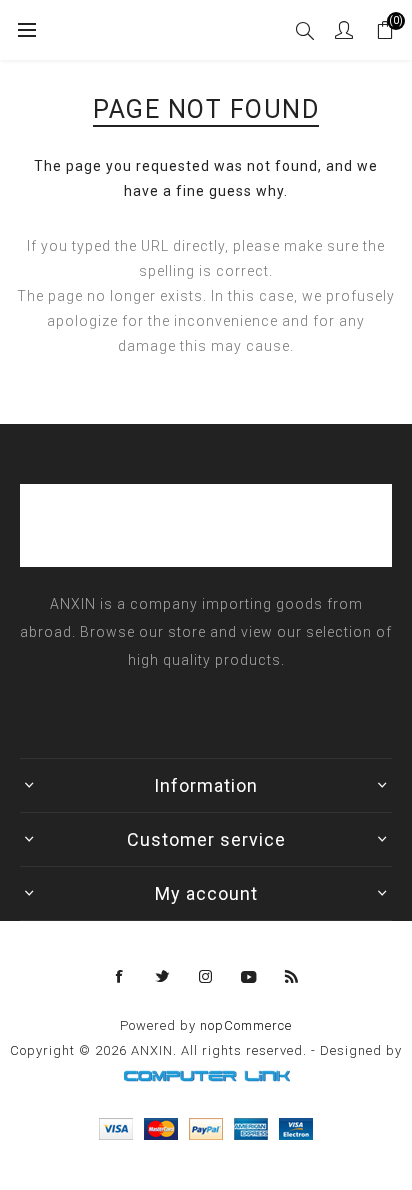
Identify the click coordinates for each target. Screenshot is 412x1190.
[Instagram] (206, 977)
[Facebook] (120, 977)
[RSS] (292, 977)
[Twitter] (163, 977)
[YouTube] (249, 977)
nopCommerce (246, 1025)
